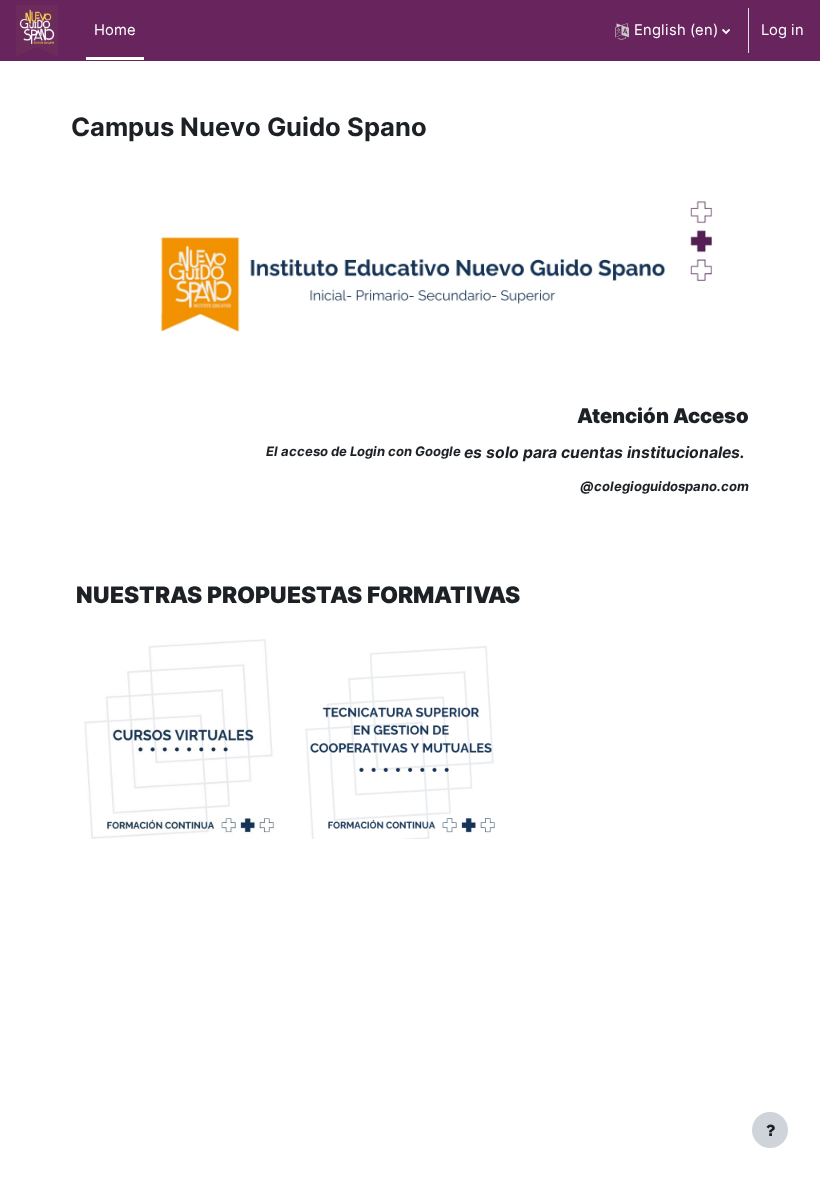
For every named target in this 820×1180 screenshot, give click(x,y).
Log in (782, 30)
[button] (672, 30)
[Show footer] (770, 1130)
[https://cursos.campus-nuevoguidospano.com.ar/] (180, 737)
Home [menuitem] (115, 30)
